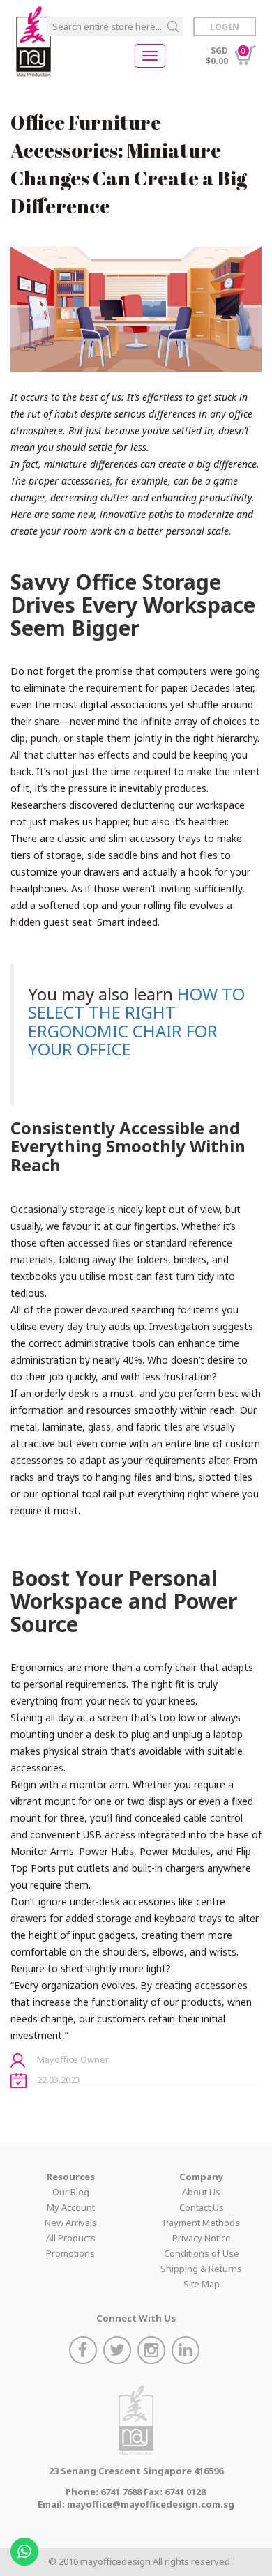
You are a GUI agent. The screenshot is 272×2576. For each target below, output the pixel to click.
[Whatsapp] (26, 2547)
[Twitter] (119, 2352)
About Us (201, 2192)
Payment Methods (202, 2223)
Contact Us (202, 2207)
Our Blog (71, 2192)
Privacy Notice (202, 2238)
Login (225, 27)
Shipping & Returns (201, 2269)
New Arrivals (71, 2223)
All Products (71, 2238)
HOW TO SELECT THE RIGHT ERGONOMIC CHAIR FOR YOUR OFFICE (136, 1021)
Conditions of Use (202, 2253)
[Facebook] (85, 2352)
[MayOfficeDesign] (33, 42)
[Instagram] (153, 2352)
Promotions (70, 2253)
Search (173, 26)
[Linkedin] (187, 2352)
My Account (71, 2207)
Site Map (202, 2284)
